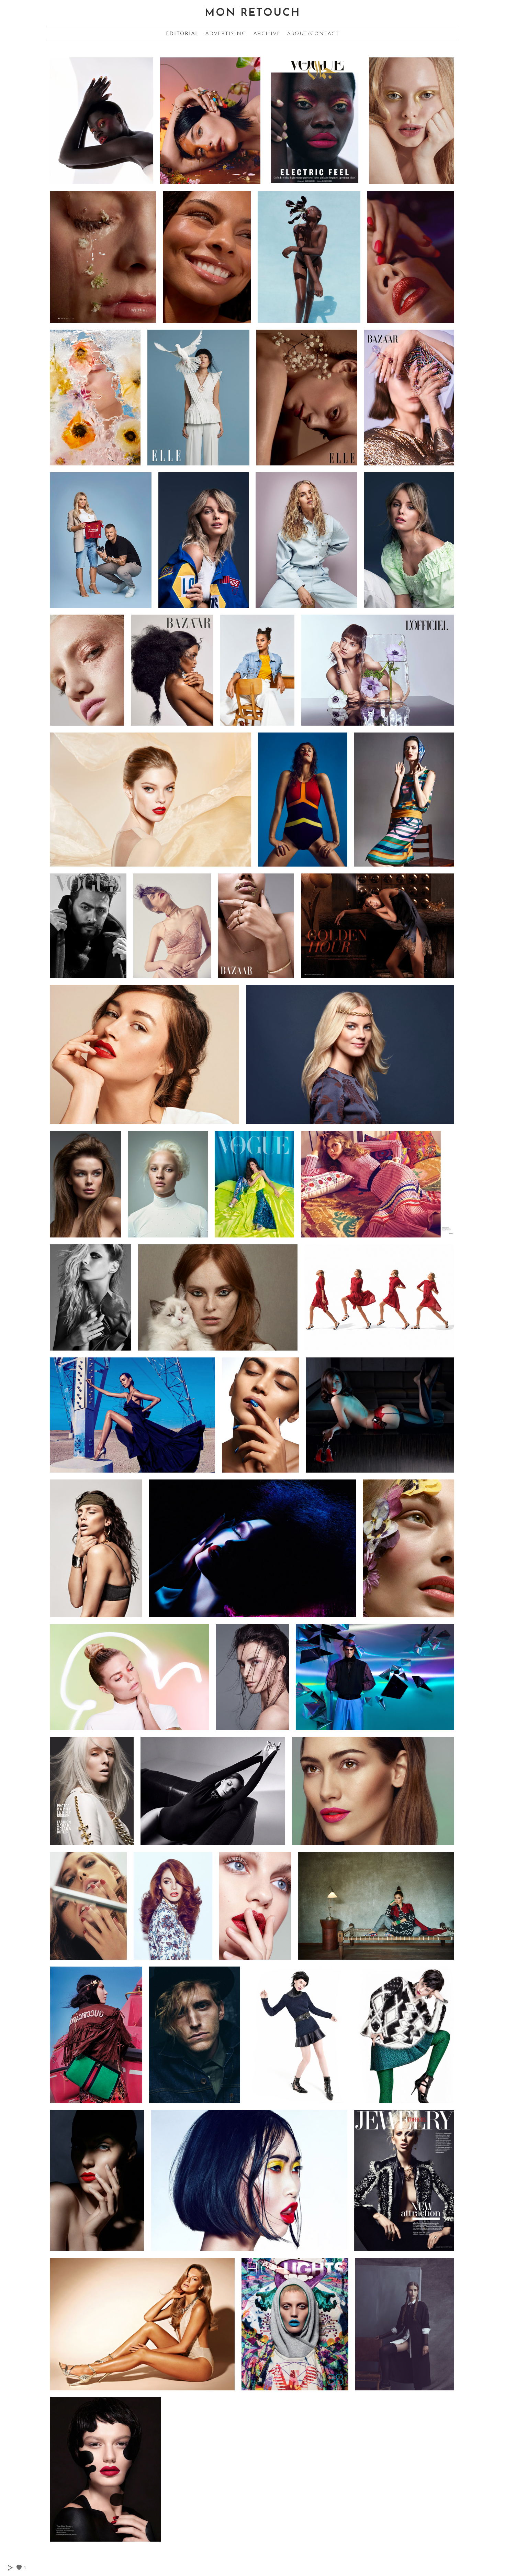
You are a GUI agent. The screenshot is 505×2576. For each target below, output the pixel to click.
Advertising (226, 34)
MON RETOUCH (253, 13)
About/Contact (313, 34)
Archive (267, 34)
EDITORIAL (182, 34)
